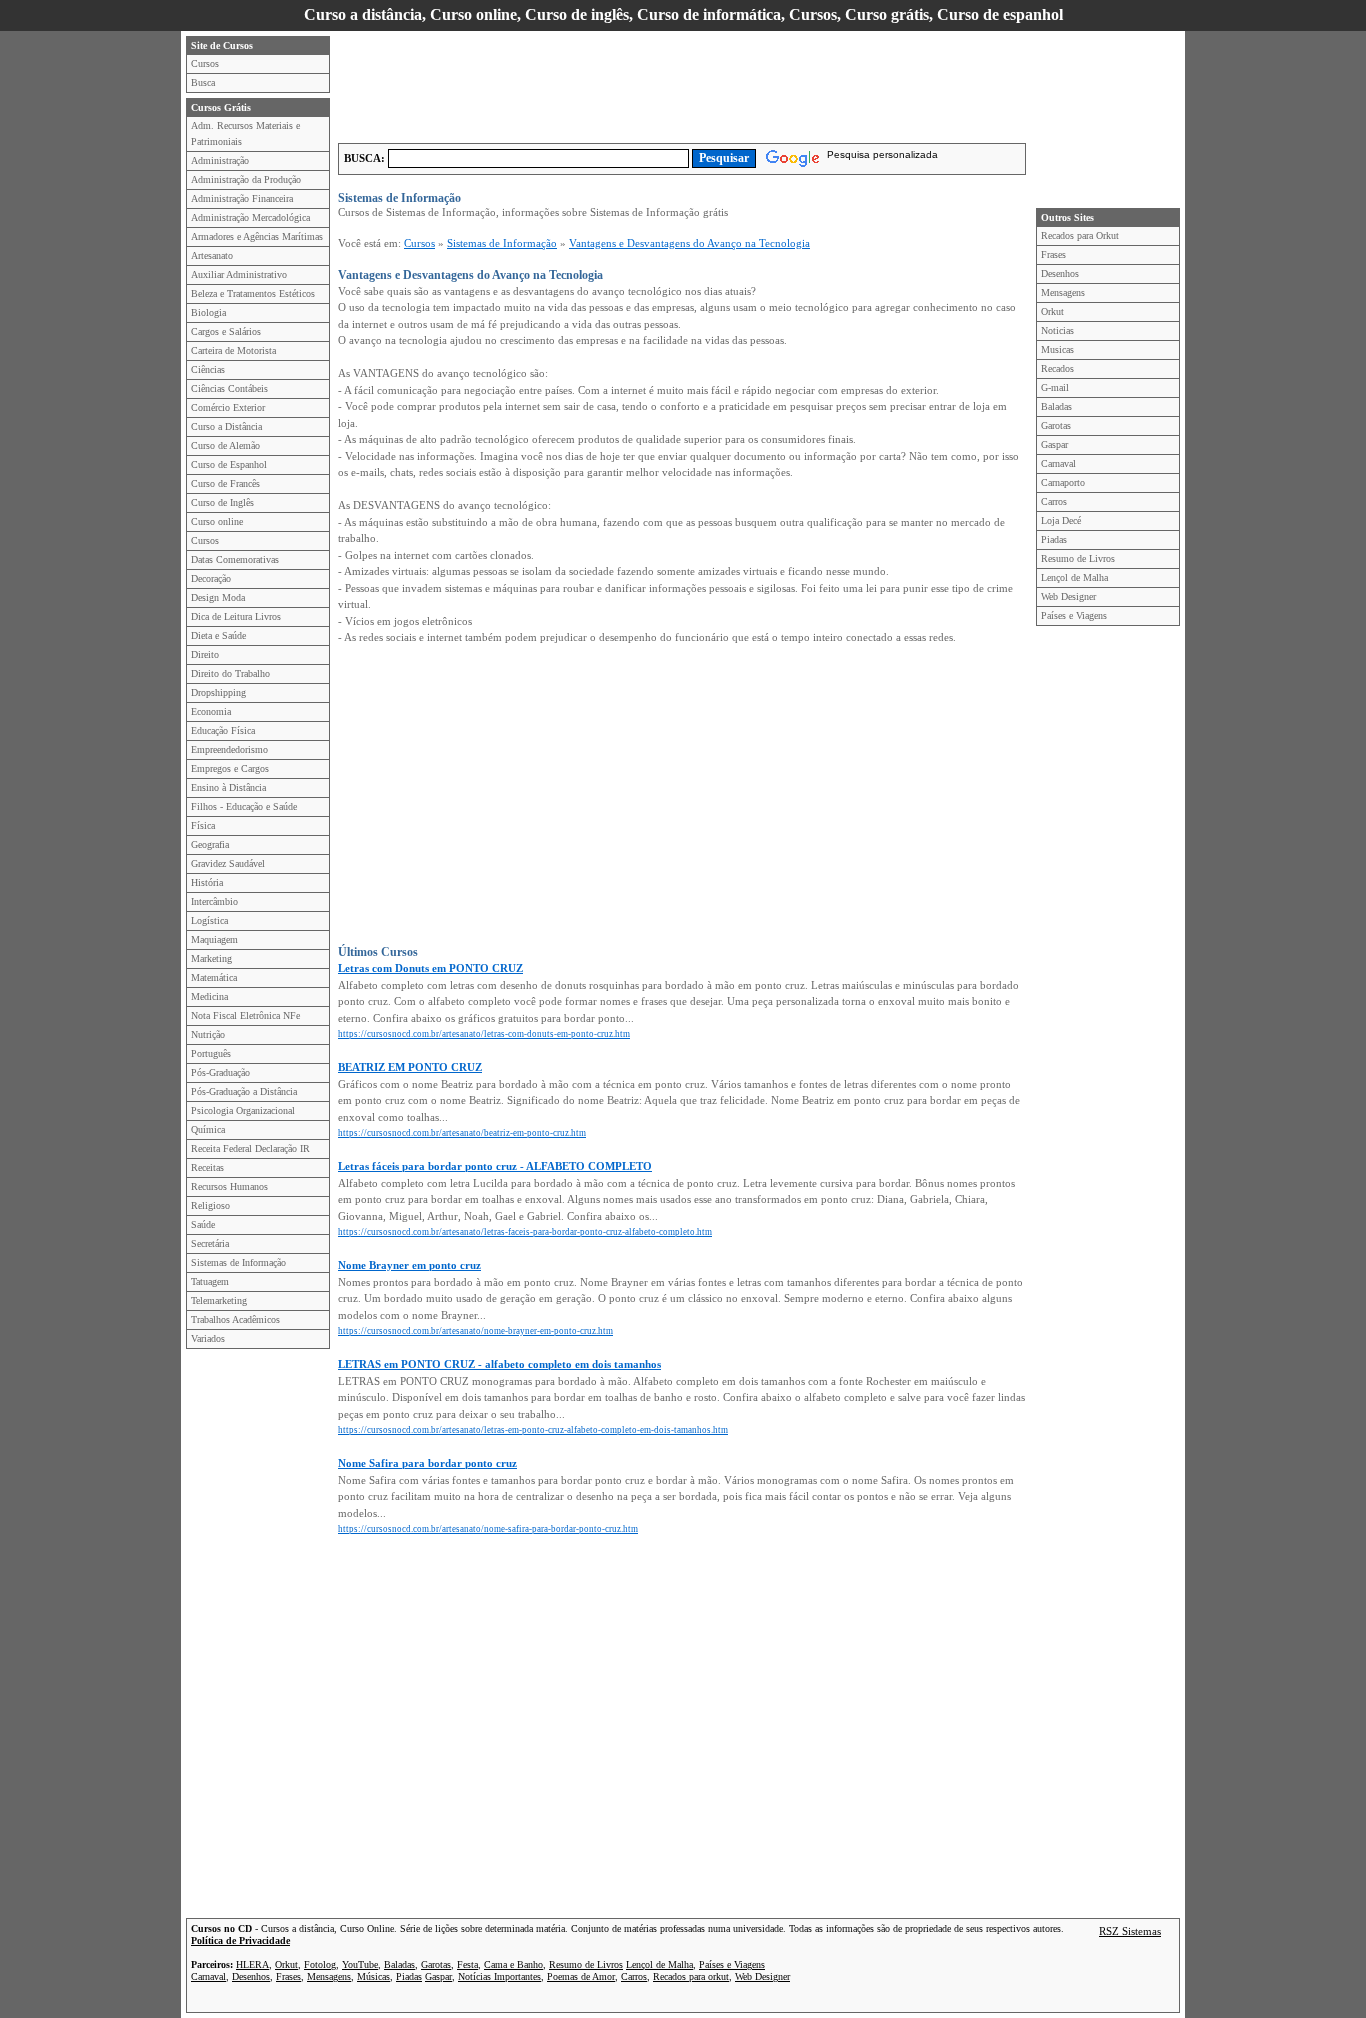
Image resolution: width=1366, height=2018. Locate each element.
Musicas (1057, 349)
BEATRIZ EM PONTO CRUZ (410, 1067)
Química (208, 1129)
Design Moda (218, 597)
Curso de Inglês (222, 502)
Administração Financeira (242, 198)
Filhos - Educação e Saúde (244, 806)
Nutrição (208, 1034)
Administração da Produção (246, 179)
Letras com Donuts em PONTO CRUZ (430, 968)
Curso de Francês (225, 483)
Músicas (373, 1976)
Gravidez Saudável (228, 863)
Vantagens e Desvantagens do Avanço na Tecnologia (689, 243)
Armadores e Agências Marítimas (257, 236)
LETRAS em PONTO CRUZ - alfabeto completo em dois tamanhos (499, 1364)
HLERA (252, 1964)
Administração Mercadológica (250, 217)
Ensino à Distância (228, 787)
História (207, 882)
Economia (211, 711)
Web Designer (1068, 596)
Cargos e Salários (226, 331)
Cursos (205, 63)
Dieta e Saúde (218, 635)
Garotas (1056, 425)
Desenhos (1060, 273)
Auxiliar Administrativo (239, 274)
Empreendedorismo (229, 749)
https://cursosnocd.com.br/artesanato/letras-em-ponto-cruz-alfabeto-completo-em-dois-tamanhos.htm (533, 1430)
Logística (209, 920)
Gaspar (1054, 444)
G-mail (1055, 387)
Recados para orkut (691, 1976)
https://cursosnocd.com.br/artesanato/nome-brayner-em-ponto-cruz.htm (475, 1331)
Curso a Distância (226, 426)
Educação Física (223, 730)
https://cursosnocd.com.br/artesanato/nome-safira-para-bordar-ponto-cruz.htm (488, 1529)
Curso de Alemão (225, 445)
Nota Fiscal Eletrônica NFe (245, 1015)
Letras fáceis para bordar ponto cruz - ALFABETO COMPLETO (495, 1166)
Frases (1053, 254)
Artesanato (212, 255)
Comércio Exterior (228, 407)
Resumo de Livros (1078, 558)
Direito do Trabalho (230, 673)
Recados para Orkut (1080, 235)
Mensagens (1063, 292)
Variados (208, 1338)
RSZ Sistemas (1130, 1931)
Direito (205, 654)
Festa (467, 1964)
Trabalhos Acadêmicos (235, 1319)
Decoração (211, 578)
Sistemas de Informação (238, 1262)
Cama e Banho (513, 1964)
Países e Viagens (1074, 615)
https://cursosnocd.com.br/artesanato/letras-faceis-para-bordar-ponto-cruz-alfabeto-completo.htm (525, 1232)
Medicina (209, 996)
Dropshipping (218, 692)
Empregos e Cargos (230, 768)
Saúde (203, 1224)
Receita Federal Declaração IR (250, 1148)
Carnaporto (1063, 482)
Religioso (210, 1205)
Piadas (1054, 539)
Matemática (214, 977)
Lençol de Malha (1074, 577)
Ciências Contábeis (229, 388)
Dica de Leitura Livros (236, 616)
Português (211, 1053)
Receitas (207, 1167)
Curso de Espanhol (229, 464)
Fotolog (320, 1964)
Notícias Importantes (499, 1976)
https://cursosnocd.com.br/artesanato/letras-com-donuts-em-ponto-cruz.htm (484, 1034)
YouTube (360, 1964)
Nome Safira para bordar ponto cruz (427, 1463)
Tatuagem (210, 1281)
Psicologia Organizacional (243, 1110)
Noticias (1057, 330)
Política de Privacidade (240, 1940)
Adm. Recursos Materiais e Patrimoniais (245, 133)
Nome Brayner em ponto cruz (409, 1265)
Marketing (211, 958)
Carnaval (1058, 463)
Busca (203, 82)
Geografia (210, 844)
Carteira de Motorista (233, 350)
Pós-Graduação (220, 1072)
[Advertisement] (702, 81)
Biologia (208, 312)
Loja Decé (1061, 520)
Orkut (1052, 311)
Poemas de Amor (581, 1976)
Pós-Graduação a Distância (244, 1091)
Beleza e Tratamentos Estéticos (253, 293)
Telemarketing (219, 1300)
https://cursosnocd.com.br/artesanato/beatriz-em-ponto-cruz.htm (462, 1133)
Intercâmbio (214, 901)
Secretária (210, 1243)
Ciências (208, 369)
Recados (1057, 368)
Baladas (1056, 406)
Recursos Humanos (229, 1186)
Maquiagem (214, 939)
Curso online (217, 521)
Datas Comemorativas (235, 559)
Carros (1054, 501)
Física (203, 825)
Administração (220, 160)
